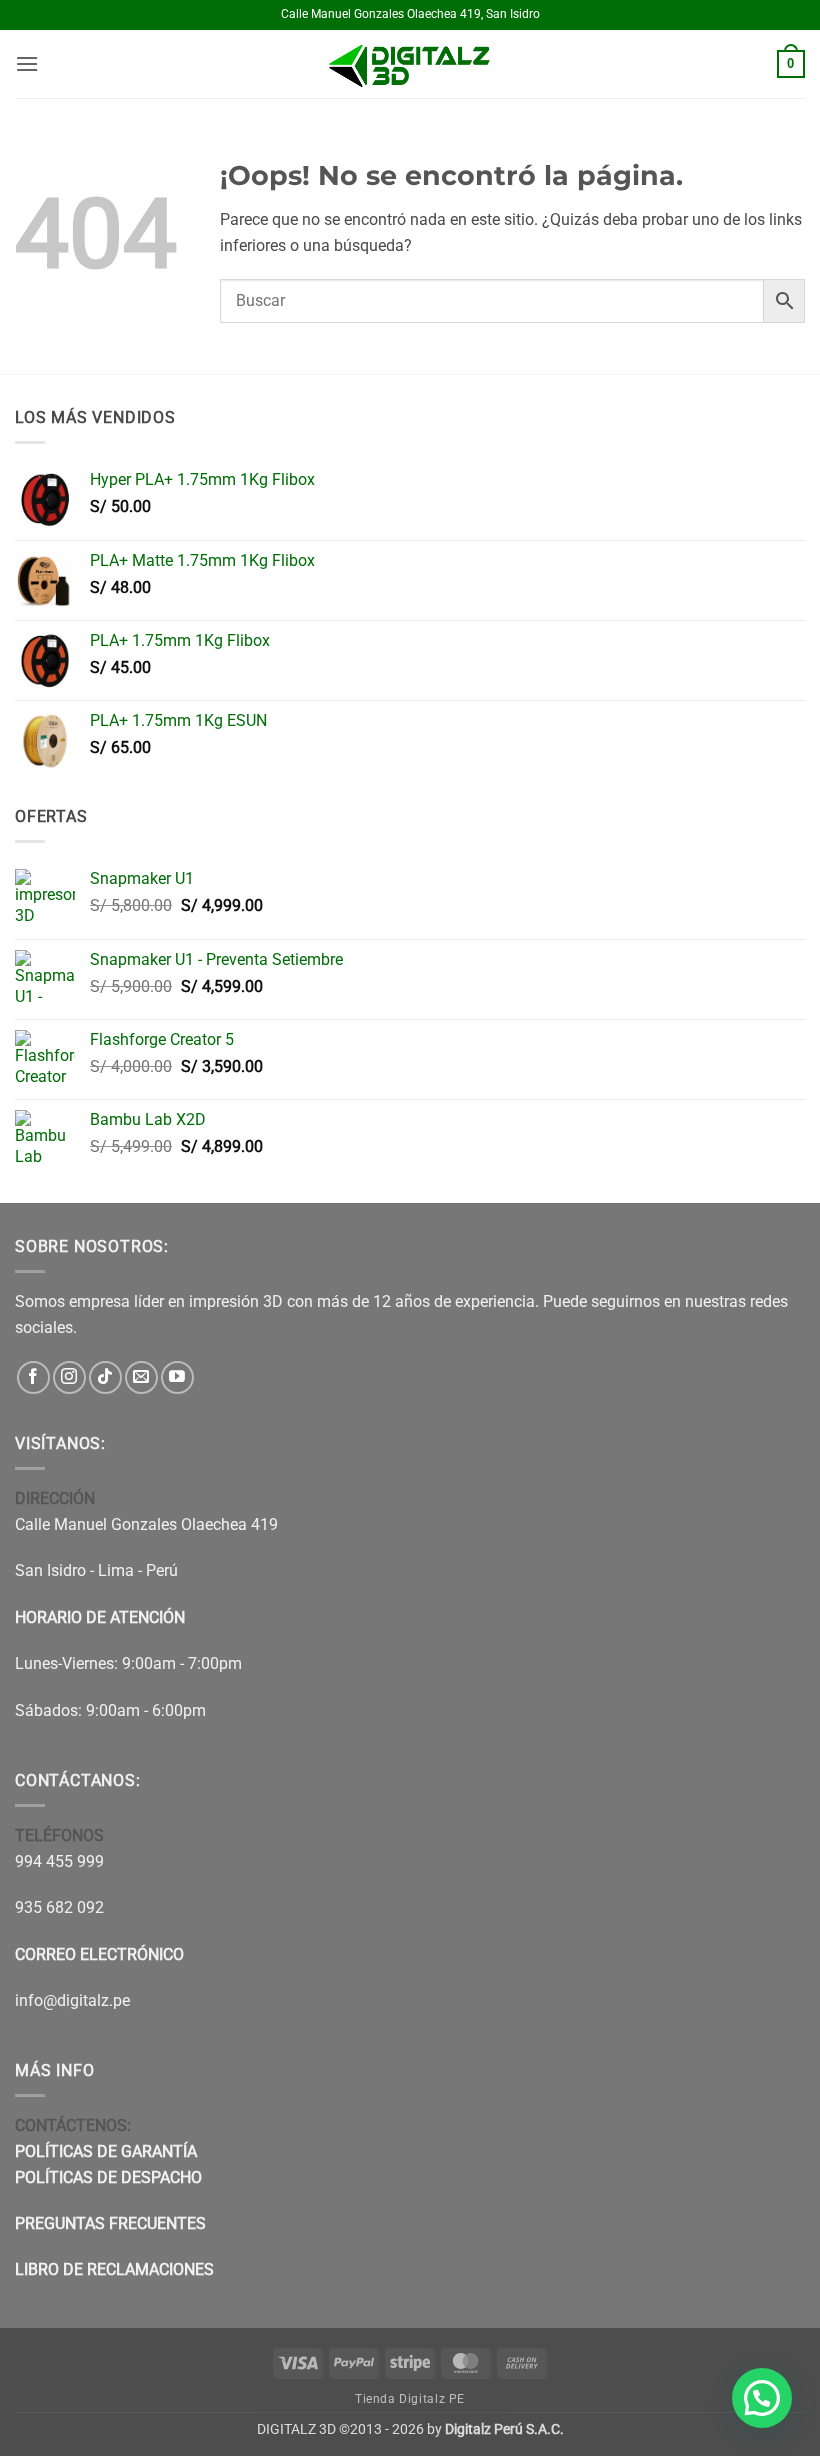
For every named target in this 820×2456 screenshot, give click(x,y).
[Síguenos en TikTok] (105, 1377)
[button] (27, 63)
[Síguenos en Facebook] (33, 1377)
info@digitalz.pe (72, 2000)
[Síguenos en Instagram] (69, 1377)
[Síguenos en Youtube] (177, 1377)
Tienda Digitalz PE (410, 2399)
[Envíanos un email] (141, 1377)
